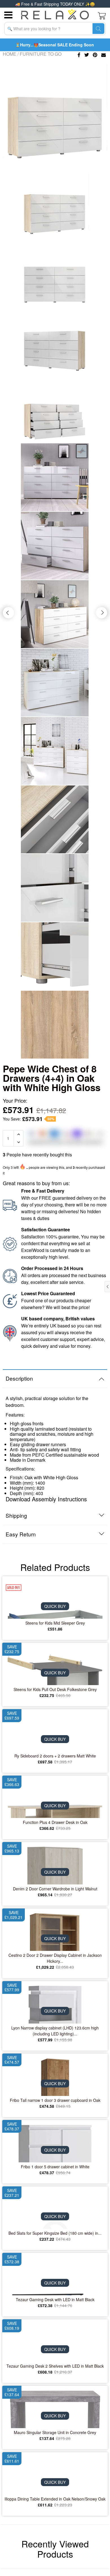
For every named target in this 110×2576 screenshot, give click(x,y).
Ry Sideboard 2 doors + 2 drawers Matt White (55, 1756)
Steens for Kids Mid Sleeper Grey (55, 1623)
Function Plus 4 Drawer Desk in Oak (55, 1822)
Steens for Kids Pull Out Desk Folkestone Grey (55, 1689)
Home (10, 54)
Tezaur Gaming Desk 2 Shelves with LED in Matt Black (55, 2366)
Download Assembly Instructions (46, 1499)
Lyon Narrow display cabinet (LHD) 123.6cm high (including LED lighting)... (55, 2031)
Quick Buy (55, 1606)
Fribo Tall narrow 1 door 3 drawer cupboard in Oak (55, 2100)
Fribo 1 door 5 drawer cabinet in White (55, 2167)
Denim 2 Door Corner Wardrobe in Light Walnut (55, 1889)
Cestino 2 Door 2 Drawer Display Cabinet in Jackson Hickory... (55, 1958)
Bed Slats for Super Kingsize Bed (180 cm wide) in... (55, 2233)
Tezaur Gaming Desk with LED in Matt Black (55, 2299)
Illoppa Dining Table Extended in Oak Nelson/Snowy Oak (55, 2499)
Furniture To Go (41, 54)
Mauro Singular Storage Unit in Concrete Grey (55, 2432)
